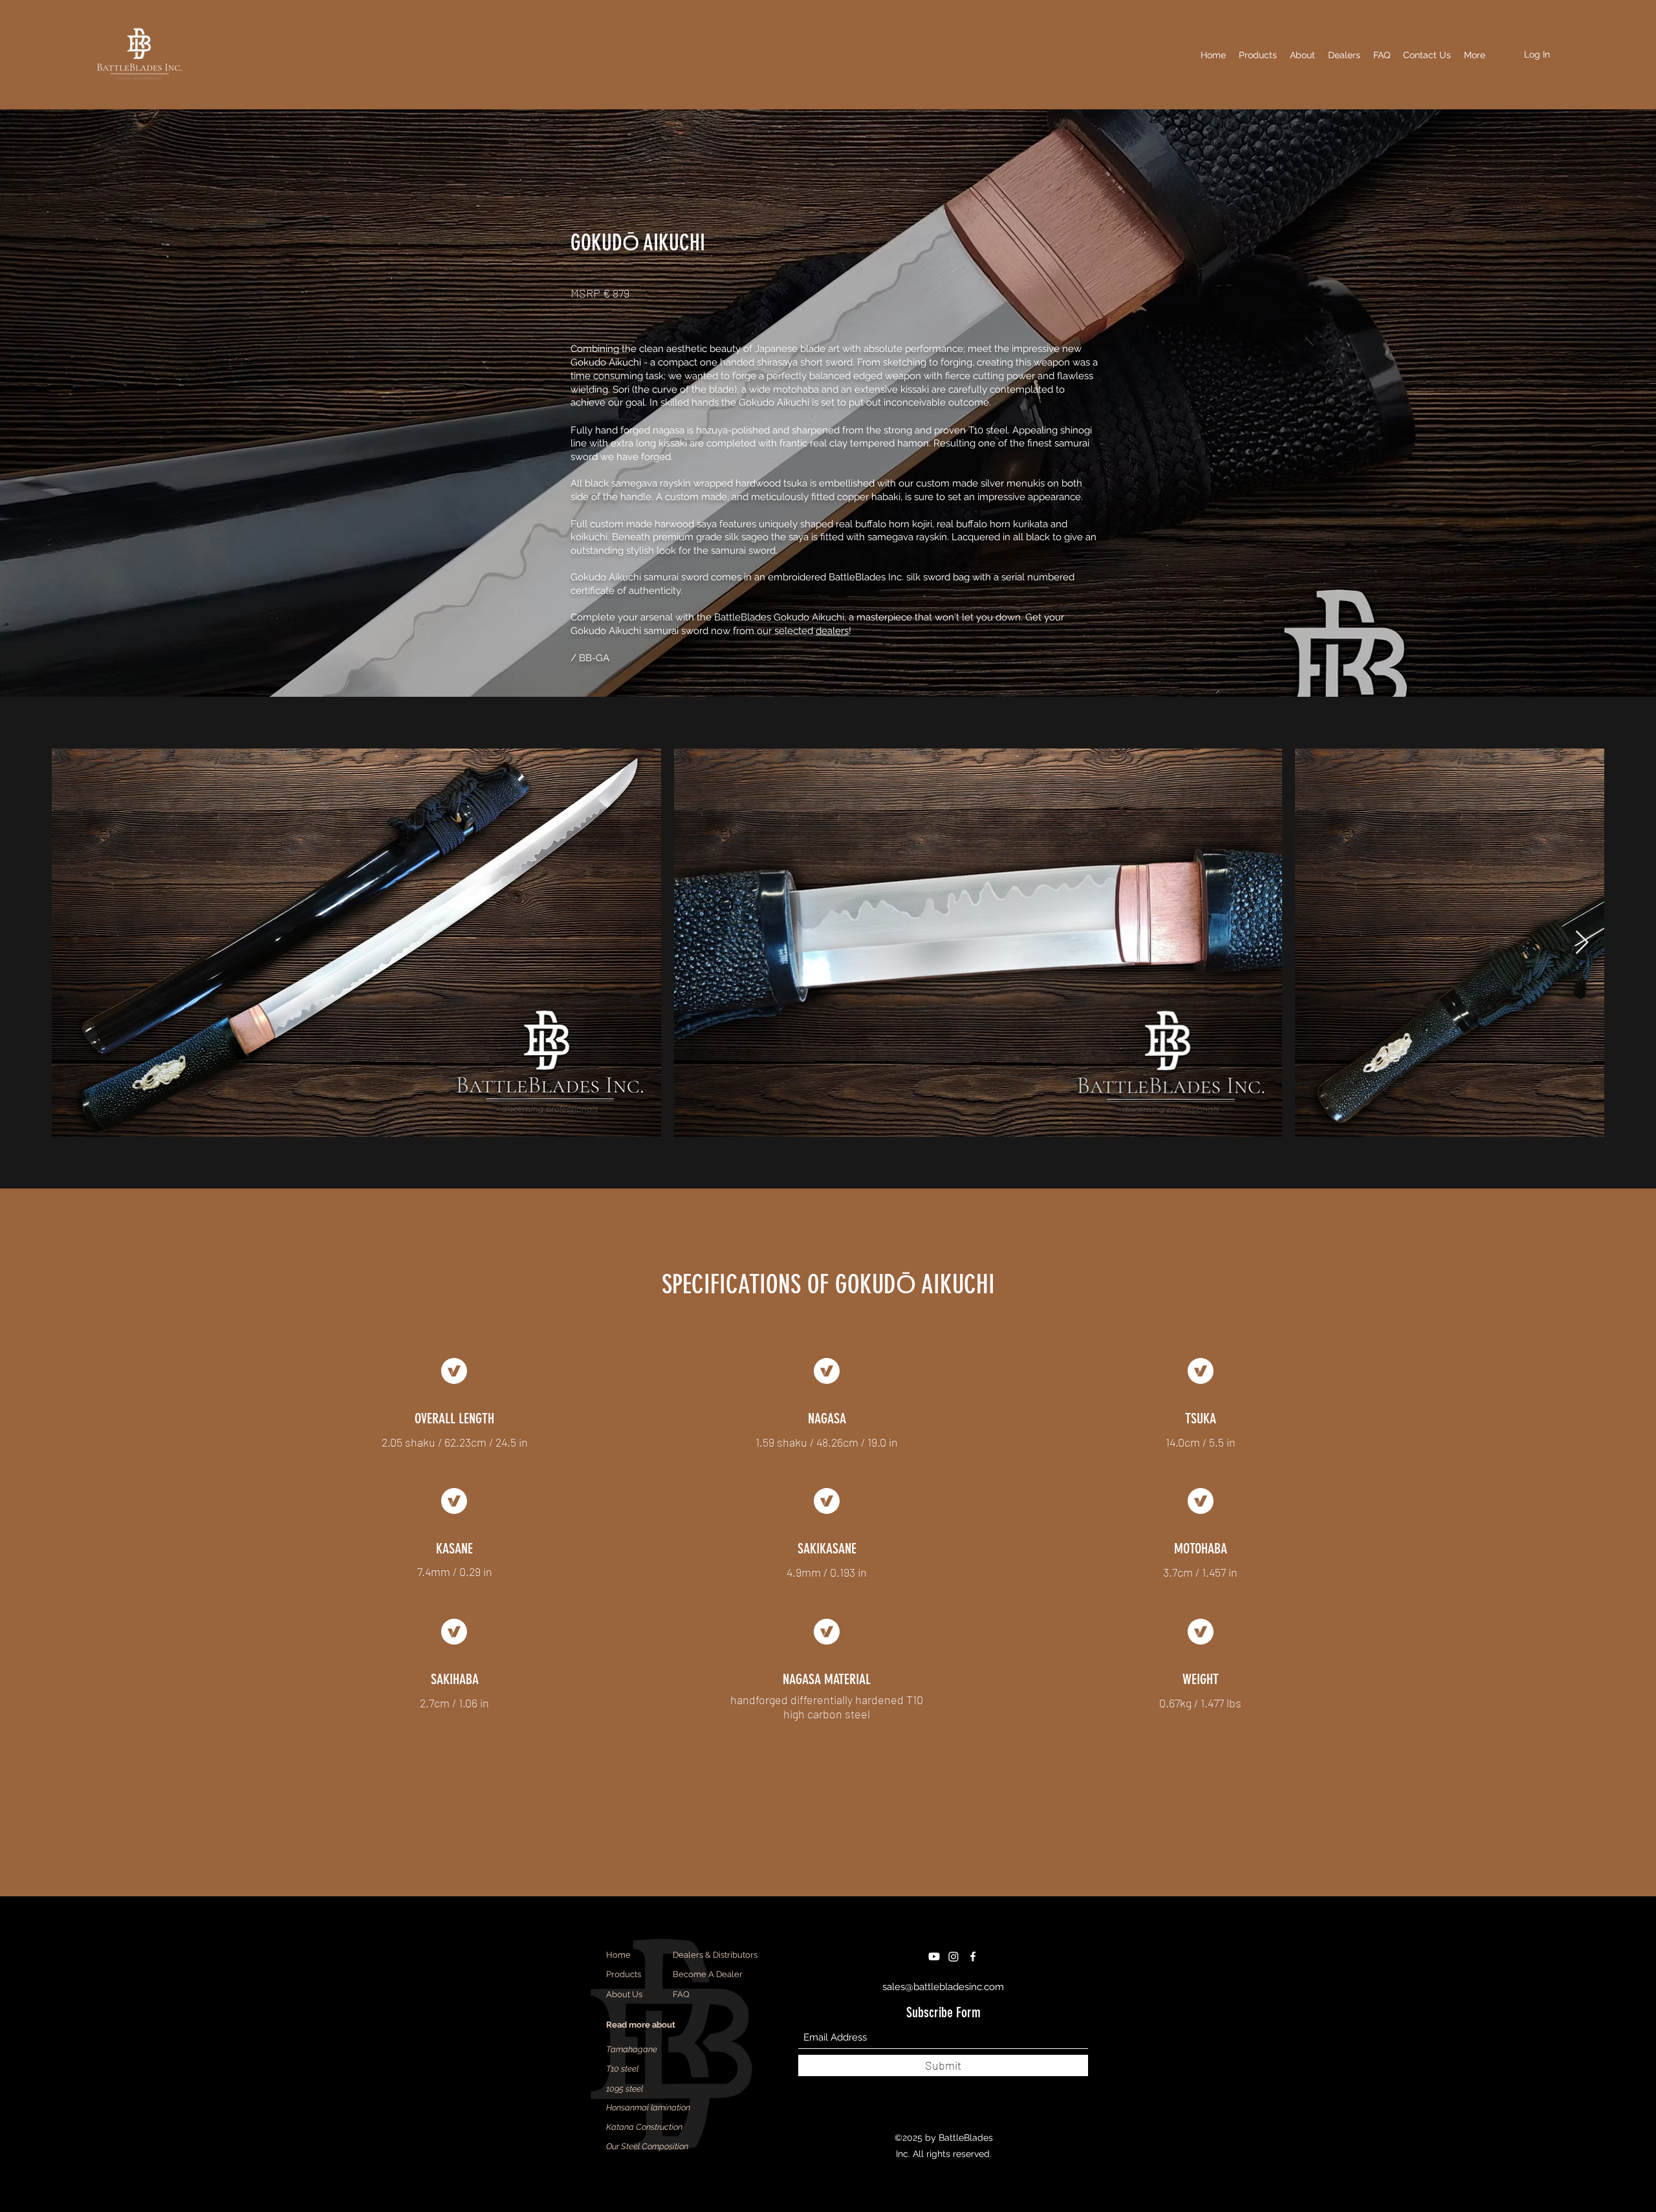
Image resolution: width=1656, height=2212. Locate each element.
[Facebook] (973, 1956)
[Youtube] (934, 1956)
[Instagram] (953, 1956)
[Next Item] (1582, 943)
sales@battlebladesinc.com (943, 1987)
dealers (832, 631)
